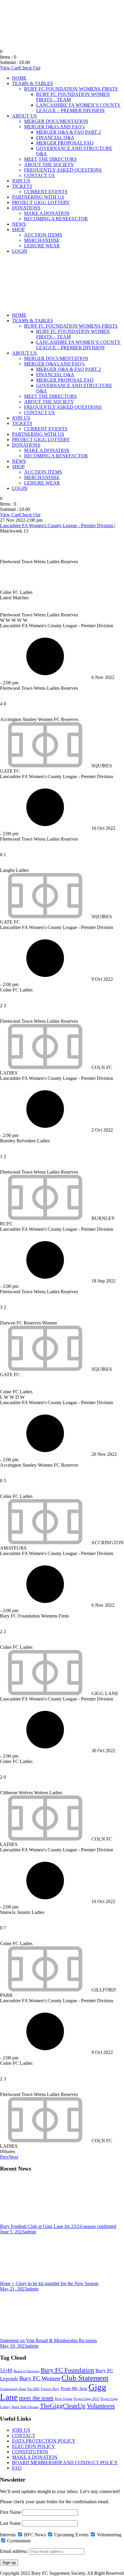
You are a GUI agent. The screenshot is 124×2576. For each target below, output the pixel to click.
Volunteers (101, 2406)
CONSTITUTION (30, 2452)
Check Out (30, 68)
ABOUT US (24, 116)
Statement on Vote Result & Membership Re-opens (48, 2341)
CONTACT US (39, 175)
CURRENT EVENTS (46, 192)
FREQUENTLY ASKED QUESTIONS (63, 170)
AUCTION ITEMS (43, 235)
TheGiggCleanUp (63, 2406)
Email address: (14, 2551)
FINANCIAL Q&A (55, 138)
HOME (19, 78)
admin (30, 2232)
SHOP (18, 229)
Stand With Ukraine (25, 2407)
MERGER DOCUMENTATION (56, 121)
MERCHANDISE (42, 240)
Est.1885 (34, 2389)
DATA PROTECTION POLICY (44, 2441)
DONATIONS (26, 208)
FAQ (17, 2468)
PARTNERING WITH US (38, 197)
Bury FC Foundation (67, 2370)
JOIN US (21, 181)
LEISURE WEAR (42, 246)
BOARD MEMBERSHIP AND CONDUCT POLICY (65, 2463)
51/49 (6, 2370)
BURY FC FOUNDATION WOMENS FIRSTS (71, 89)
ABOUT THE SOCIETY (49, 165)
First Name (11, 2512)
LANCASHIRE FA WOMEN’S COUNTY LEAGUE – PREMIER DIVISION (78, 108)
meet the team (36, 2398)
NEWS (19, 224)
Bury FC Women (40, 2378)
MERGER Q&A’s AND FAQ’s (54, 127)
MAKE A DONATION (47, 213)
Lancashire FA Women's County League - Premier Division (57, 526)
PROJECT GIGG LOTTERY (41, 202)
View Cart (10, 68)
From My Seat (74, 2388)
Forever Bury (50, 2389)
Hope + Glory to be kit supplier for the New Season (49, 2283)
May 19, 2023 (13, 2346)
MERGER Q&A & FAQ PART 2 (68, 132)
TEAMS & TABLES (33, 83)
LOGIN (20, 251)
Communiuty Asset (13, 2389)
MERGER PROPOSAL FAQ (65, 143)
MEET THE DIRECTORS (50, 159)
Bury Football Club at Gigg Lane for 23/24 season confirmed (58, 2226)
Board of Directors (26, 2371)
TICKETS (22, 186)
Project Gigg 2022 (87, 2399)
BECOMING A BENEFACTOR (56, 219)
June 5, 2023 (12, 2232)
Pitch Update (64, 2399)
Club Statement (85, 2378)
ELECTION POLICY (34, 2446)
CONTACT (24, 2435)
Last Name (10, 2523)
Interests (8, 2535)
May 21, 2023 (13, 2289)
